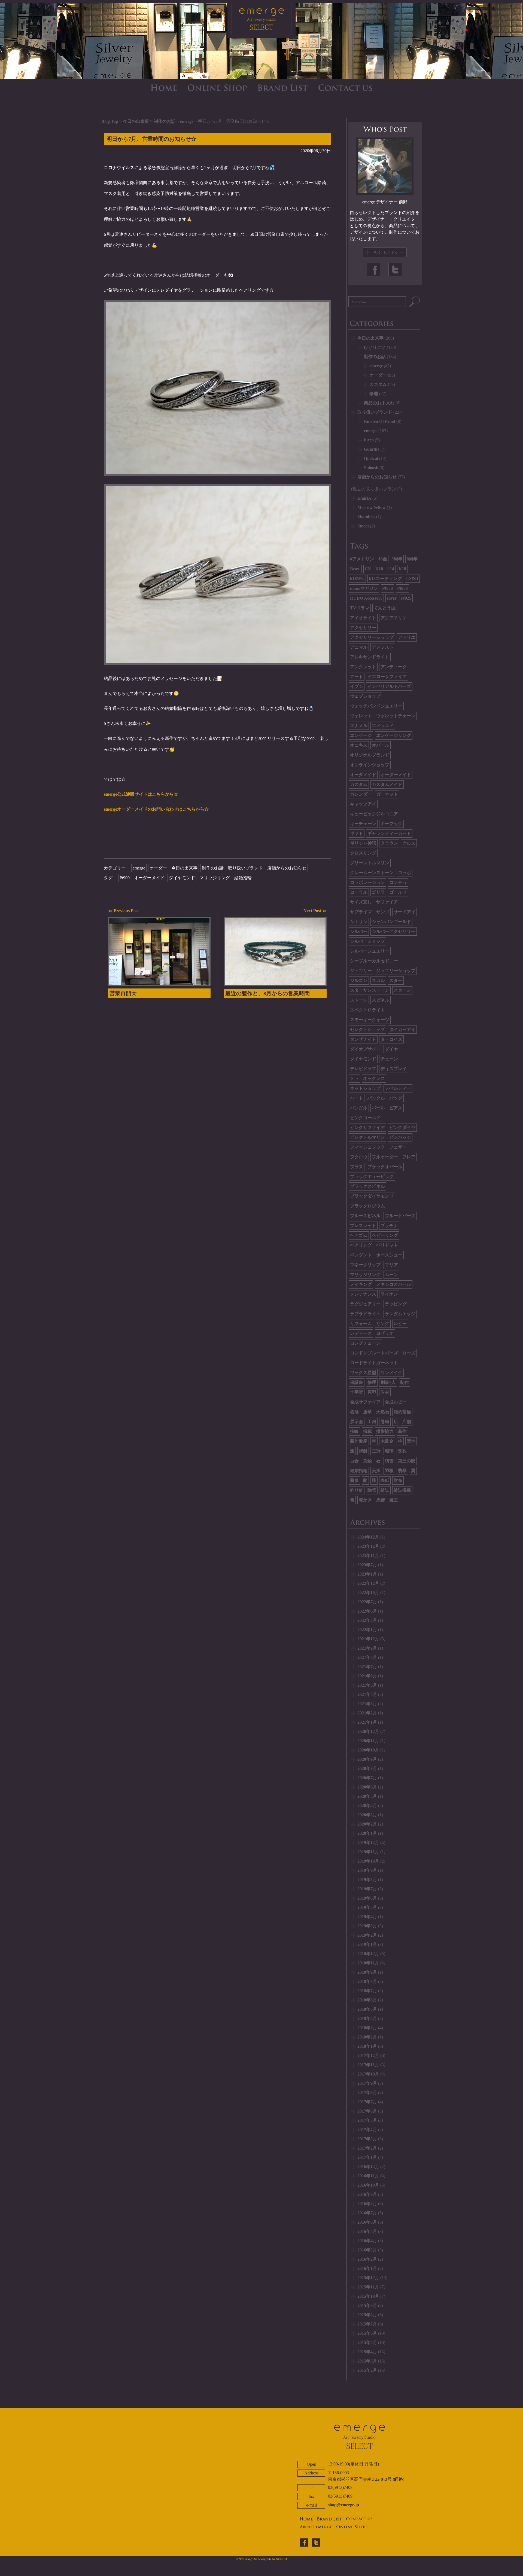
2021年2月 (367, 1713)
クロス (409, 843)
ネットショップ (365, 1088)
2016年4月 (367, 2241)
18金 (383, 559)
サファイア (387, 902)
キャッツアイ (363, 804)
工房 (372, 1422)
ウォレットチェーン (396, 716)
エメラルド (383, 726)
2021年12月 (368, 1639)
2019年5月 (367, 1907)
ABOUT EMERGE (316, 2527)
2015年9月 (367, 2305)
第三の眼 (407, 1461)
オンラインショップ (370, 765)
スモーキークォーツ (370, 1020)
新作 (402, 1431)
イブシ (357, 686)
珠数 (402, 1451)
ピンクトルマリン (367, 1137)
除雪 (372, 1490)
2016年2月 (367, 2259)
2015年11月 (368, 2287)
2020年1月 (367, 1833)
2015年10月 (368, 2296)
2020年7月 (367, 1778)
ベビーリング (385, 1235)
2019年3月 (367, 1926)
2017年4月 (367, 2130)
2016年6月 (367, 2222)
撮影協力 (385, 1431)
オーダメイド (363, 775)
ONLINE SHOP (217, 88)
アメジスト (383, 647)
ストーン (359, 1000)
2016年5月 (367, 2231)
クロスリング (363, 853)
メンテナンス (363, 1294)
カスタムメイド (387, 784)
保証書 (357, 1382)
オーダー (158, 868)
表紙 (385, 1480)
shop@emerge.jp (343, 2505)
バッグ (396, 1098)
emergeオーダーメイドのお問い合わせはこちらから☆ (156, 809)
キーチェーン (363, 824)
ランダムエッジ (400, 1314)
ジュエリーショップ (396, 971)
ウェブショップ (365, 696)
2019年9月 (367, 1870)
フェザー (398, 1147)
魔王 (394, 1500)
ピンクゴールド (365, 1118)
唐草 (367, 1412)
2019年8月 (367, 1880)
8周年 (412, 559)
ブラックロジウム (367, 1206)
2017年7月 (367, 2102)
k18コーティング (385, 579)
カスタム (378, 384)
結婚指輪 (243, 878)
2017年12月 (368, 2055)
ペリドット (387, 1245)
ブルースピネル (365, 1216)
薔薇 (354, 1480)
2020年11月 (368, 1741)
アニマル (359, 647)
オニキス (359, 745)
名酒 (354, 1412)
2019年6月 (367, 1898)
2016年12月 (368, 2167)
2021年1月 (367, 1722)
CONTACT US (345, 88)
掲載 (367, 1431)
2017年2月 (367, 2148)
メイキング (361, 1284)
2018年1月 (367, 2046)
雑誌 (385, 1490)
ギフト (357, 833)
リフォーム (361, 1324)
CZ (368, 569)
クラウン (389, 843)
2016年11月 (368, 2176)
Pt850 (387, 588)
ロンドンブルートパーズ (374, 1353)
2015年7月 (367, 2324)
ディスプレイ (394, 1069)
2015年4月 (367, 2352)
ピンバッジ (400, 1137)
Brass (355, 569)
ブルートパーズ (400, 1216)
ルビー (400, 1324)
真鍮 (367, 1461)
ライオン (389, 1294)
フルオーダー (385, 1157)
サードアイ (405, 912)
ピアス (396, 1108)
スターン (402, 990)
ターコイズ (391, 1039)
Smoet (363, 526)
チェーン (389, 1059)
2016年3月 (367, 2250)
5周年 (397, 559)
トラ (354, 1078)
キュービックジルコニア (374, 814)
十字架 (357, 1392)
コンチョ (398, 882)
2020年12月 (368, 1731)
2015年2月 (367, 2370)
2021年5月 (367, 1685)
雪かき (365, 1500)
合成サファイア (365, 1402)
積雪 (389, 1461)
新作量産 (359, 1441)
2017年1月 (367, 2157)
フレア (409, 1157)
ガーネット (387, 794)
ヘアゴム (359, 1235)
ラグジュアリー (365, 1304)
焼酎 (363, 1451)
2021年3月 (367, 1704)
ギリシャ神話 (363, 843)
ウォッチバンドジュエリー (376, 706)
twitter (316, 2543)
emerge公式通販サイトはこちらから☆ (141, 794)
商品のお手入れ (379, 403)
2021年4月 (367, 1694)
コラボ (405, 873)
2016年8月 (367, 2204)
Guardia (372, 449)
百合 (354, 1461)
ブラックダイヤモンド (372, 1196)
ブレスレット (363, 1226)
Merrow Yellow (372, 507)
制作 (405, 1382)
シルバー (359, 931)
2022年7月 (367, 1602)
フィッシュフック (367, 1147)
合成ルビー (396, 1402)
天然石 (383, 1412)
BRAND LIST (283, 88)
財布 (398, 1480)
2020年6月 (367, 1787)
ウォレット (361, 716)
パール (378, 1108)
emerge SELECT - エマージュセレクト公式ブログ (261, 20)
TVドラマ (360, 608)
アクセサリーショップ (372, 637)
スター (396, 980)
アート (357, 677)
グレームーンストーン (372, 873)
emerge (187, 121)
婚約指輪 (402, 1412)
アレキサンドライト (370, 657)
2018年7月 (367, 1991)
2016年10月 (368, 2185)
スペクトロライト (367, 1010)
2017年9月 (367, 2083)
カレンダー (361, 794)
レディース (361, 1333)
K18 (402, 569)
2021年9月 (367, 1648)
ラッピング (396, 1304)
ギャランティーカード (389, 833)
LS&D (412, 579)
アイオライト (363, 618)
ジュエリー (361, 971)
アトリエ (407, 637)
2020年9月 (367, 1759)
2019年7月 (367, 1889)
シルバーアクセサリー (394, 931)
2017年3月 (367, 2139)
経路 (399, 2479)
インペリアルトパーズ (389, 686)
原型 (372, 1392)
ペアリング (361, 1245)
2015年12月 (368, 2278)
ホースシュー (389, 1255)
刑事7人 (388, 1382)
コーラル (359, 892)
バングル (359, 1108)
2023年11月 (368, 1556)
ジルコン (359, 980)
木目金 (387, 1441)
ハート (357, 1098)
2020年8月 (367, 1768)
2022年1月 (367, 1630)
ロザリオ (385, 1333)
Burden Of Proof (380, 421)
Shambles (366, 517)
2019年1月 (367, 1944)
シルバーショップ (367, 941)
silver (392, 598)
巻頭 (385, 1422)
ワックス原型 (363, 1373)
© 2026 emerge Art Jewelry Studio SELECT (262, 2559)
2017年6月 (367, 2111)
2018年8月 (367, 1981)
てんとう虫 (385, 608)
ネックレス (374, 1078)
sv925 (406, 598)
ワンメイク (391, 1373)
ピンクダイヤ (402, 1127)
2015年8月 (367, 2315)
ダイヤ (391, 1049)
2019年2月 (367, 1935)
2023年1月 (367, 1574)
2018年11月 (368, 1963)
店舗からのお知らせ (287, 868)
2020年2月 (367, 1824)
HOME (164, 88)
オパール (381, 745)
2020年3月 (367, 1815)
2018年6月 (367, 2000)
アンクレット (363, 667)
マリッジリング (215, 878)
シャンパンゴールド (391, 922)
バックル (376, 1098)
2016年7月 (367, 2213)
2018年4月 (367, 2018)
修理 (374, 394)
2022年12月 (368, 1583)
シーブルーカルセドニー (374, 961)
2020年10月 (368, 1750)
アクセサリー (363, 628)
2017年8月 (367, 2093)
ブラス (357, 1167)
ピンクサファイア (367, 1127)
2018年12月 (368, 1954)
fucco (369, 440)
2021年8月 (367, 1657)
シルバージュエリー (370, 951)
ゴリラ (378, 892)
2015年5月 (367, 2342)
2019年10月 (368, 1861)
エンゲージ (361, 735)
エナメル (359, 726)
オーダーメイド (149, 878)
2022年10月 (368, 1593)
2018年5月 (367, 2009)
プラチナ (389, 1226)
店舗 (407, 1422)
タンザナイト (363, 1039)
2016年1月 (367, 2268)
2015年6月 (367, 2333)
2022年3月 (367, 1620)
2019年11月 (368, 1852)
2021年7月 (367, 1667)
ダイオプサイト (365, 1049)
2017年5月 (367, 2120)
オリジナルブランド (370, 755)
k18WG (357, 579)
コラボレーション (367, 882)
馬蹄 (381, 1500)
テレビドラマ (363, 1069)
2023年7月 (367, 1565)
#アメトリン (362, 559)
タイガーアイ (402, 1029)
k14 (391, 569)
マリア (391, 1265)
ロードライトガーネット (374, 1363)
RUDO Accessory (366, 598)
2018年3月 (367, 2028)
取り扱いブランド (245, 868)
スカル (378, 980)
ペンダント (361, 1255)
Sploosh (371, 468)
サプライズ (361, 912)
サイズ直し (361, 902)
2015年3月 (367, 2361)
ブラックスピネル (367, 1186)
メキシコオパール (394, 1284)
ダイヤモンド (182, 878)
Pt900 (125, 878)
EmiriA (364, 498)
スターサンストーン (370, 990)
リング (383, 1324)
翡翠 (402, 1471)
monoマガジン (364, 588)
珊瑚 (389, 1451)
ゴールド (398, 892)
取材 (385, 1392)
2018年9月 (367, 1972)
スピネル (381, 1000)
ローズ (409, 1353)
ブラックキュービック (372, 1176)
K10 (379, 569)
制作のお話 (165, 121)
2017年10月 (368, 2074)
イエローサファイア (387, 677)
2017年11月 (368, 2065)
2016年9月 (367, 2194)
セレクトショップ (367, 1029)
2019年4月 (367, 1917)
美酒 (376, 1471)
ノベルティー (398, 1088)
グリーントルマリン (370, 863)
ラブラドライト (365, 1314)
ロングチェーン (365, 1343)
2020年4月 (367, 1806)
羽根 (389, 1471)
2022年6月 (367, 1611)
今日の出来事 (136, 121)
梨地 (411, 1441)
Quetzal (371, 458)
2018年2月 (367, 2037)
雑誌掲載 (402, 1490)
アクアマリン (394, 618)
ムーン (391, 1275)
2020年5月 (367, 1796)
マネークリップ (365, 1265)
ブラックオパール (385, 1167)
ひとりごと (375, 347)
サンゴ (383, 912)
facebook (304, 2543)
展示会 (357, 1422)
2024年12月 (368, 1537)
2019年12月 (368, 1843)
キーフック (391, 824)
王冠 (376, 1451)
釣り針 (357, 1490)
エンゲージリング (394, 735)
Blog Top (110, 121)
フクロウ (359, 1157)
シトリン (359, 922)
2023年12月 (368, 1546)
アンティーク (394, 667)
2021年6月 (367, 1676)
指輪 (354, 1431)
